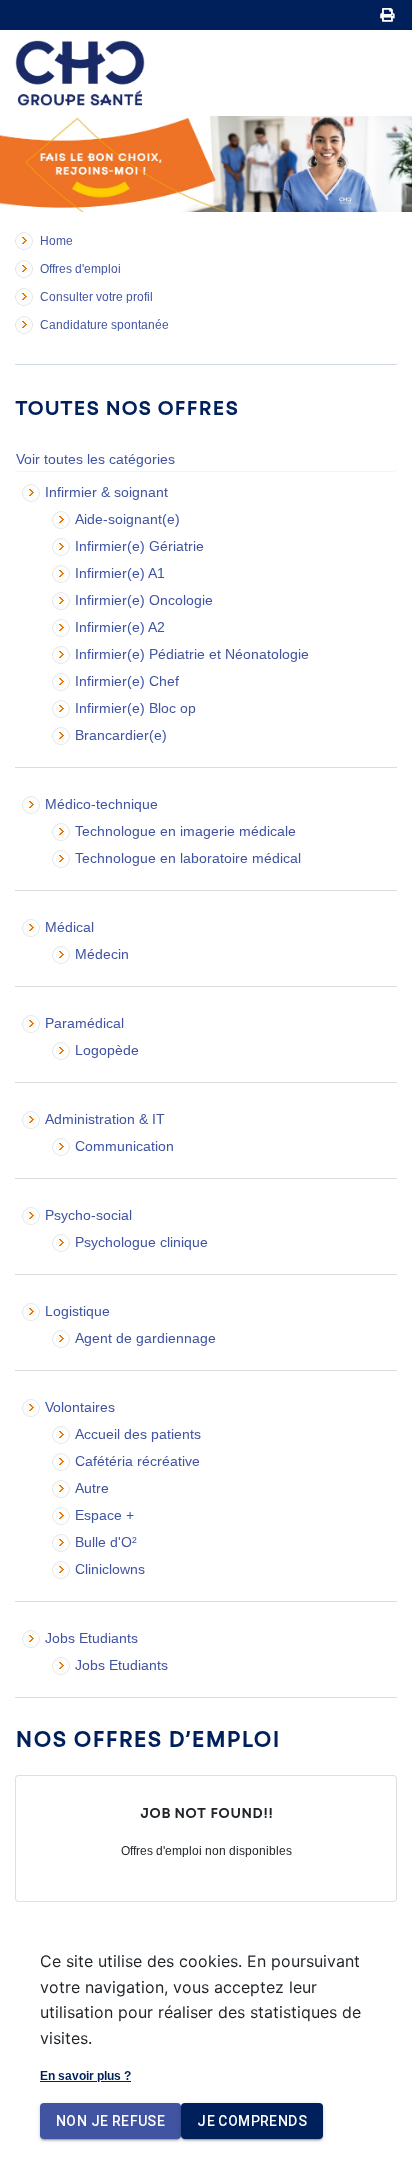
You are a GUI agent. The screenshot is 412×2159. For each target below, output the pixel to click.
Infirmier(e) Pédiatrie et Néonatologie (192, 654)
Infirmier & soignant (106, 492)
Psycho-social (88, 1215)
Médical (69, 927)
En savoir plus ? (85, 2076)
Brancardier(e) (121, 735)
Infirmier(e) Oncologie (144, 600)
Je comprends (252, 2121)
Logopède (107, 1050)
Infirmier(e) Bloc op (135, 708)
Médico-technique (101, 804)
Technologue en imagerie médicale (185, 831)
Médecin (102, 954)
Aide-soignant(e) (127, 519)
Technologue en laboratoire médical (188, 858)
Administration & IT (105, 1119)
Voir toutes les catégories (95, 459)
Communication (124, 1146)
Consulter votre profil (96, 297)
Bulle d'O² (106, 1542)
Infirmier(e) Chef (127, 681)
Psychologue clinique (141, 1242)
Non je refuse (110, 2121)
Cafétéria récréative (137, 1461)
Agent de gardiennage (145, 1338)
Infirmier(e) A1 (120, 573)
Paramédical (84, 1023)
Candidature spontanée (104, 325)
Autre (92, 1488)
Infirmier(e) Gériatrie (139, 546)
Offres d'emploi (80, 269)
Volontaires (80, 1407)
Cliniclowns (110, 1569)
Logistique (77, 1311)
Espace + (104, 1515)
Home (56, 241)
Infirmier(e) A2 (120, 627)
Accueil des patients (138, 1434)
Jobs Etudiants (91, 1638)
